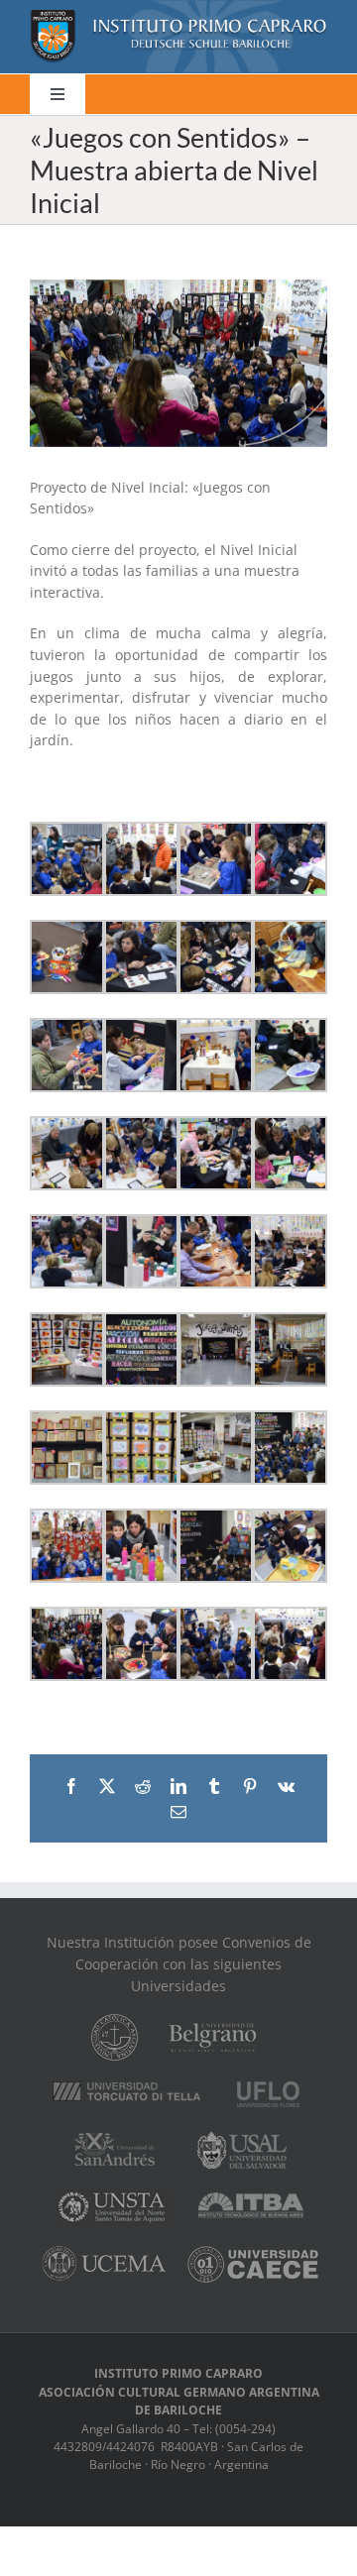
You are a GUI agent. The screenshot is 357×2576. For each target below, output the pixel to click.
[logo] (178, 16)
